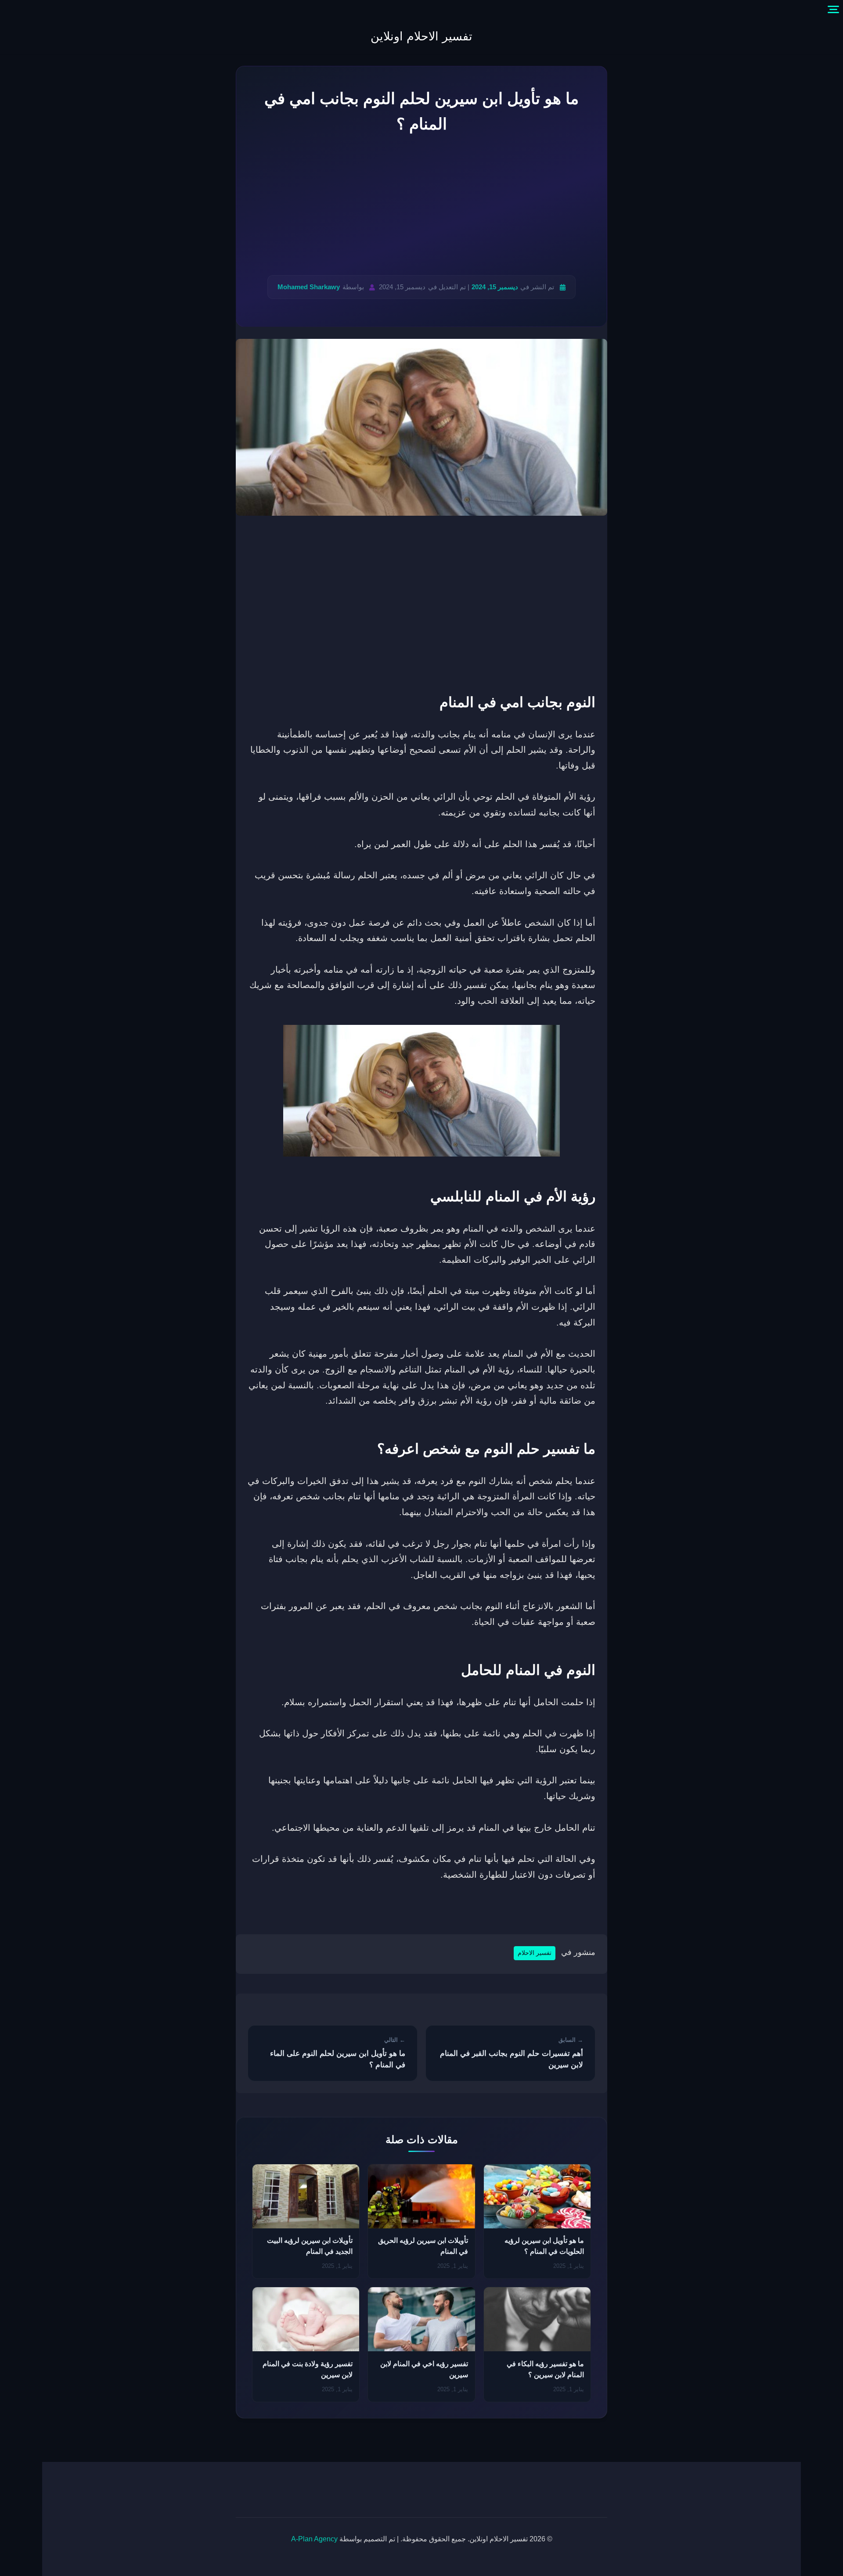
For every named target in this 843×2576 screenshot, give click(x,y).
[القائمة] (833, 10)
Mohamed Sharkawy (309, 287)
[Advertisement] (421, 206)
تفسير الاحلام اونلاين (421, 36)
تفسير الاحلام (535, 1953)
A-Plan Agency (314, 2539)
